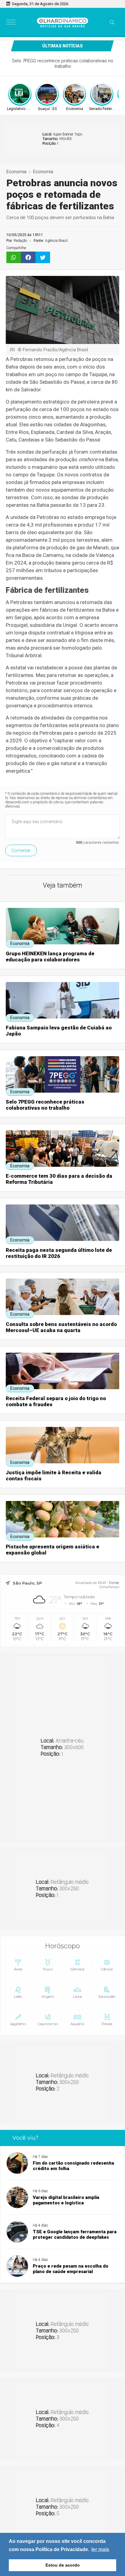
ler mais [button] (100, 2549)
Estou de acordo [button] (63, 2565)
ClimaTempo (109, 1587)
